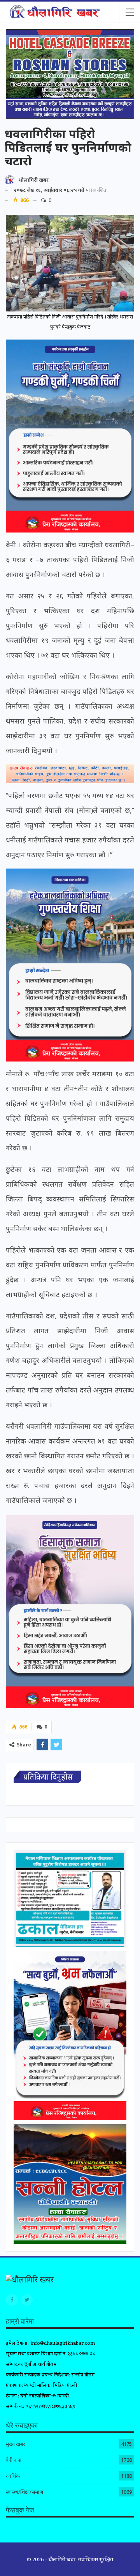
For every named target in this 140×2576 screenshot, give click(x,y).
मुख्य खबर (16, 2444)
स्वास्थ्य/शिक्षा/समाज (24, 2492)
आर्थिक (13, 2476)
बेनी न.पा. (14, 2460)
